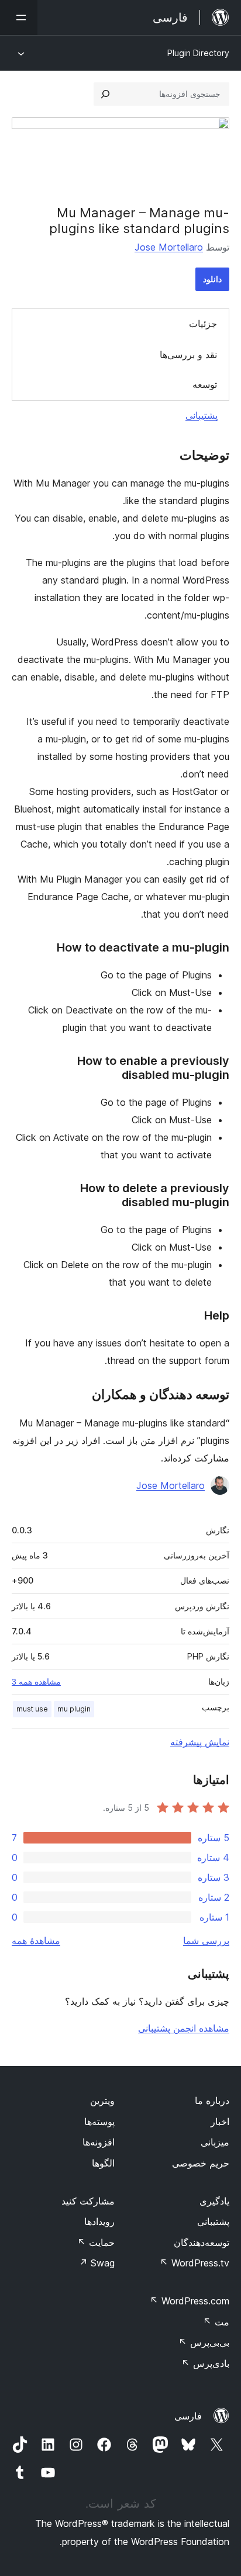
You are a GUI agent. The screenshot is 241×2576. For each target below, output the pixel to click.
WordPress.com (190, 2301)
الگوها (103, 2163)
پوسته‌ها (99, 2122)
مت (216, 2322)
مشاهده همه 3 (36, 1682)
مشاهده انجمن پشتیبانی (184, 2028)
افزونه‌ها (99, 2142)
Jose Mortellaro (169, 247)
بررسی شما (206, 1940)
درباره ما (212, 2101)
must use (32, 1709)
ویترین (102, 2101)
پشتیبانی (202, 415)
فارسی (188, 2416)
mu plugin (74, 1709)
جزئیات (203, 324)
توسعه (205, 384)
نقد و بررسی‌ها (188, 355)
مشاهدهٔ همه (36, 1940)
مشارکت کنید (88, 2201)
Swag (97, 2263)
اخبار (220, 2122)
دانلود (212, 279)
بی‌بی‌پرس (204, 2342)
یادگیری (214, 2201)
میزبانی (215, 2142)
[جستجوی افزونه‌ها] (105, 94)
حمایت (96, 2242)
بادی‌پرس (205, 2363)
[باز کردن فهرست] (19, 18)
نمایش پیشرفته (200, 1742)
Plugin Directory (198, 53)
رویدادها (99, 2221)
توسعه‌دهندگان (202, 2242)
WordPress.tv (194, 2263)
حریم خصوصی (201, 2163)
